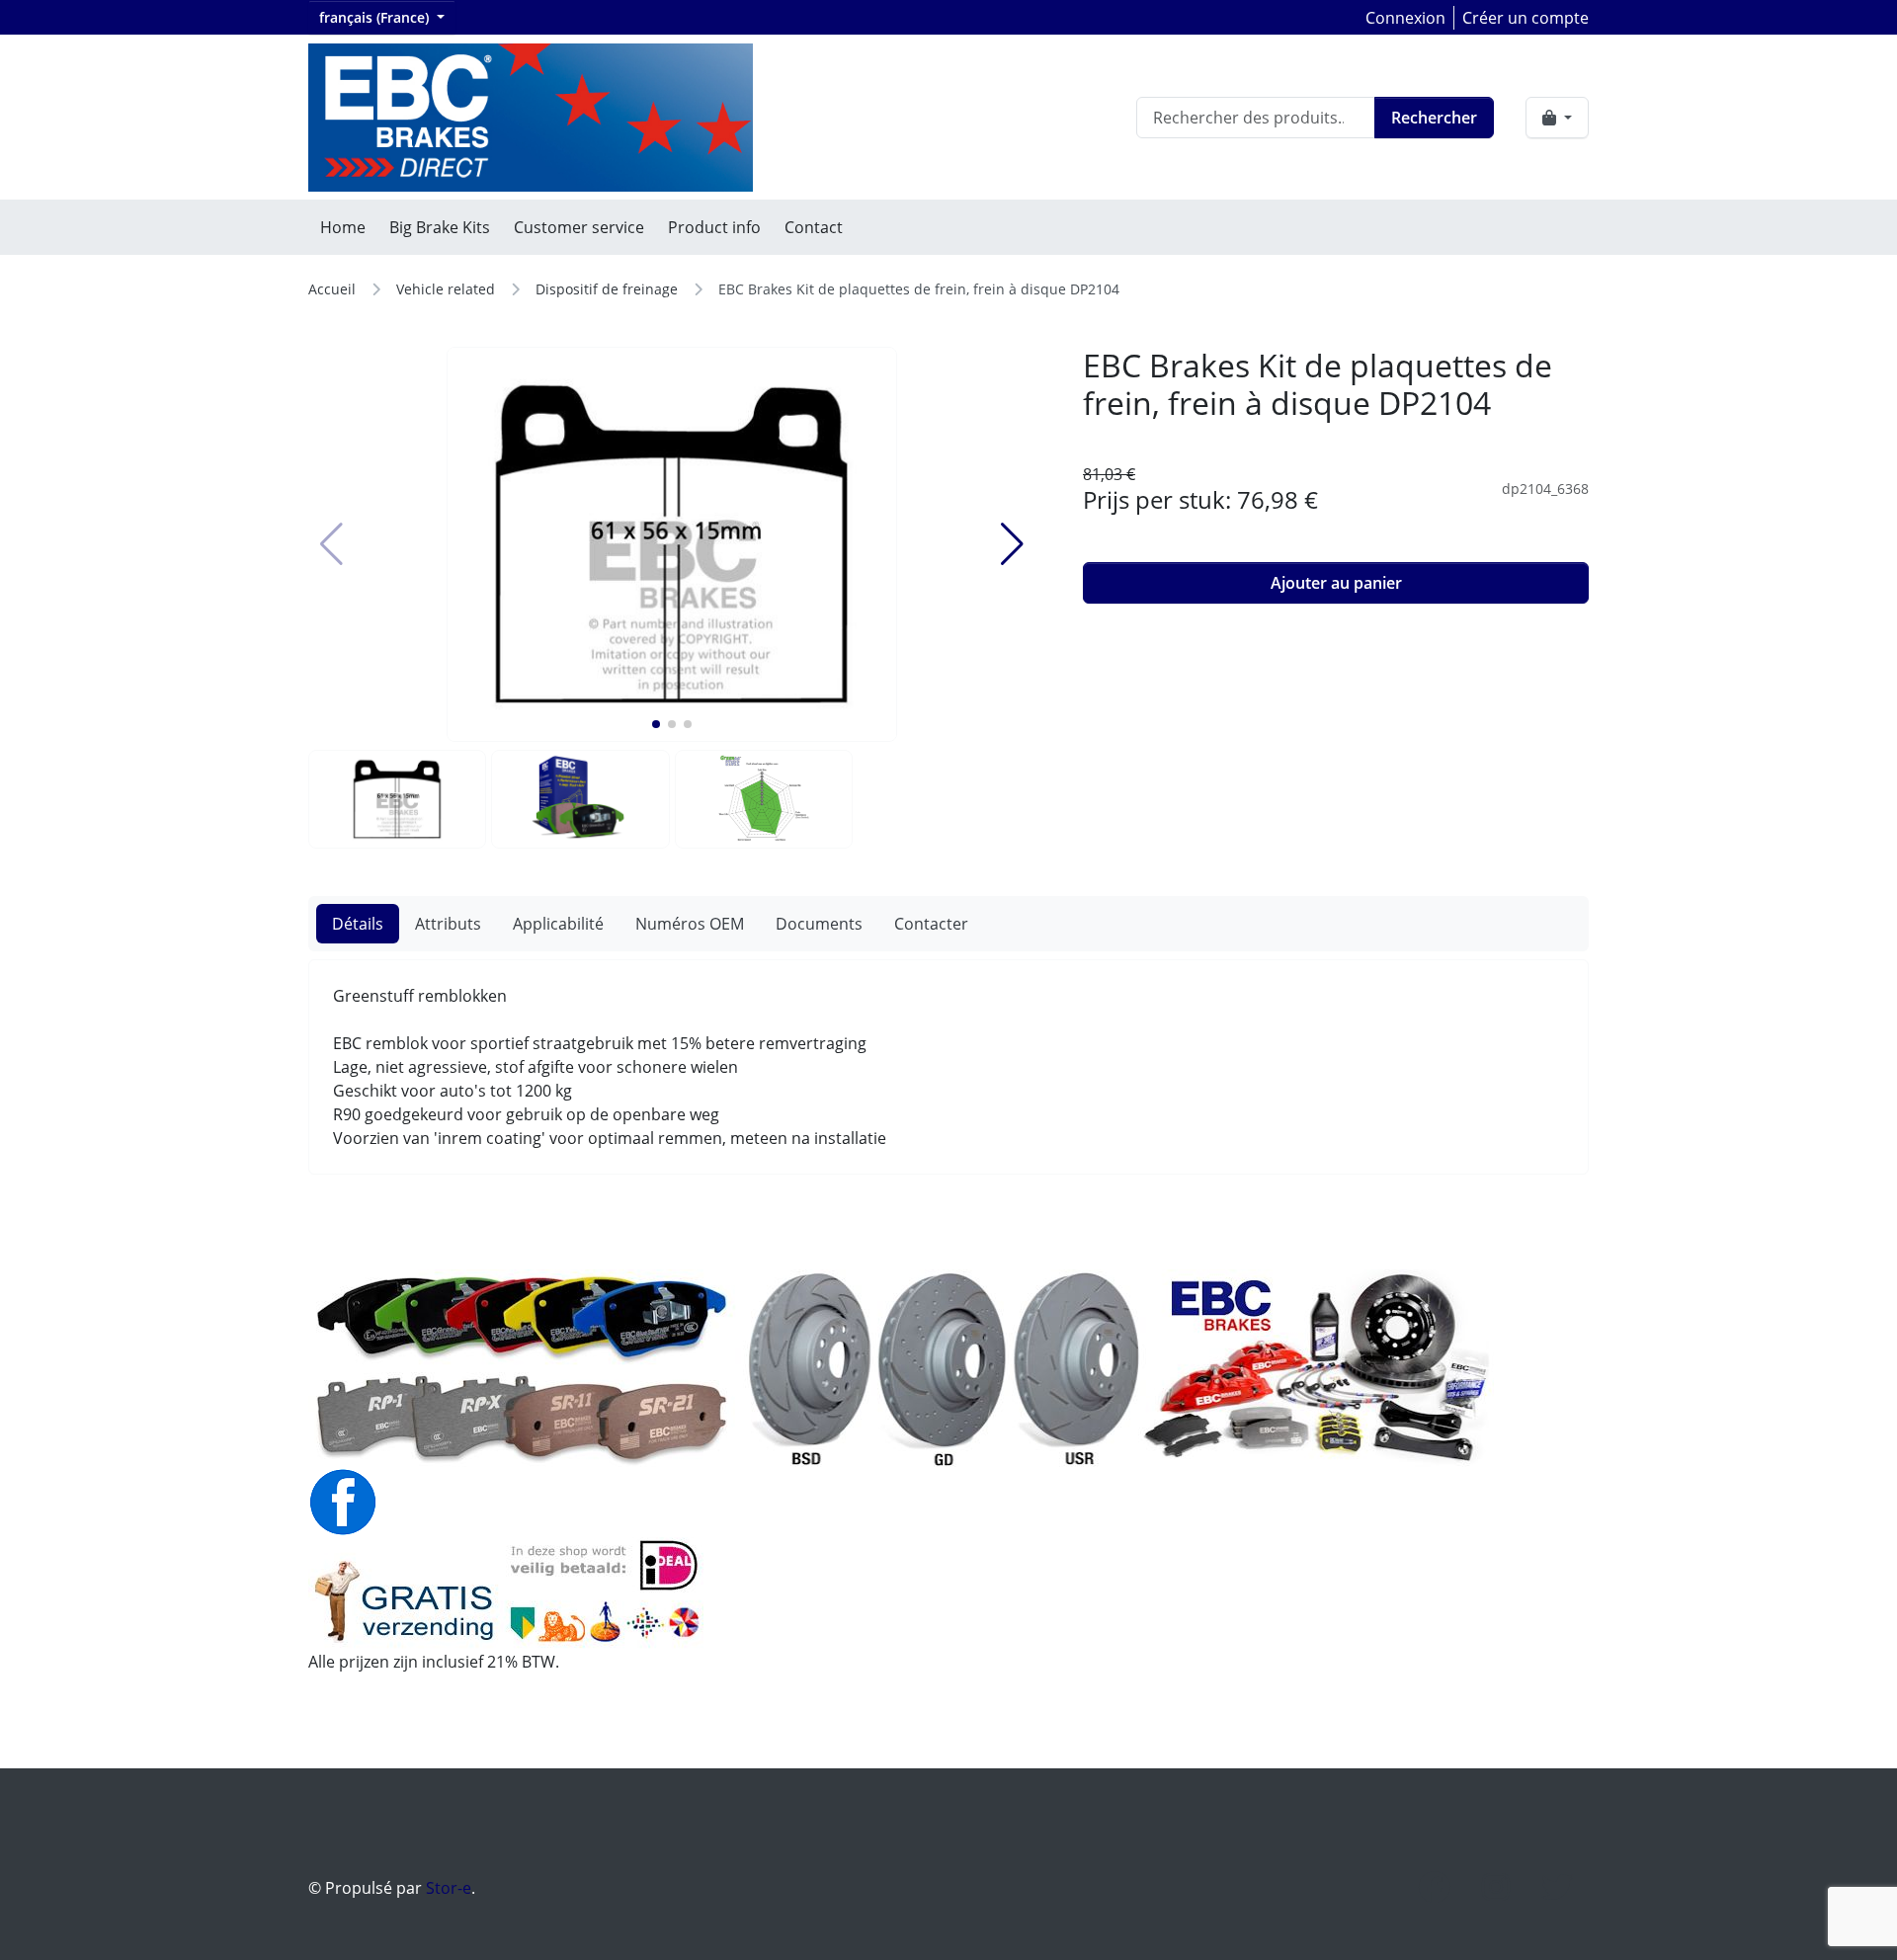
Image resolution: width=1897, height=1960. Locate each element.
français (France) (376, 17)
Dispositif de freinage (607, 289)
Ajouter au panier (1336, 583)
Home (343, 227)
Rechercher (1434, 118)
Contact (814, 227)
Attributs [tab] (448, 924)
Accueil (332, 289)
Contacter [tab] (931, 924)
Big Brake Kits (440, 227)
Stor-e (449, 1888)
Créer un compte (1526, 18)
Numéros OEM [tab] (690, 924)
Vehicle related (446, 289)
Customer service (579, 227)
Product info (714, 227)
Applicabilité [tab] (558, 924)
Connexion (1405, 18)
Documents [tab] (819, 924)
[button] (656, 724)
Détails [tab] (358, 924)
